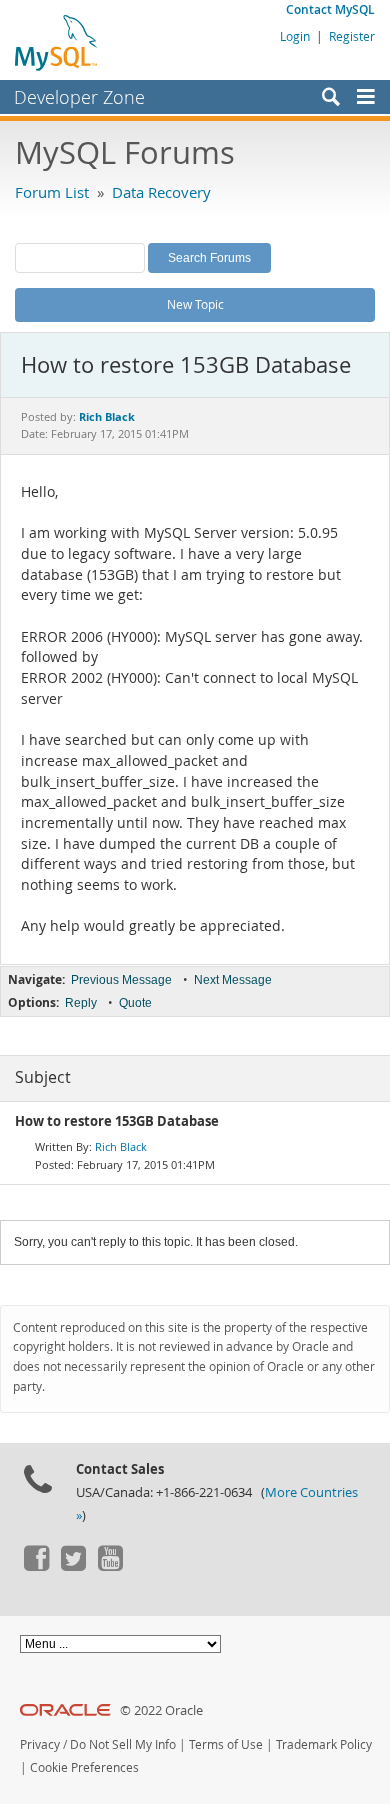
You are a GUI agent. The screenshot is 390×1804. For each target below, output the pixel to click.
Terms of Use (226, 1744)
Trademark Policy (324, 1744)
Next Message (233, 980)
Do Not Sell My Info (123, 1744)
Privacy (40, 1744)
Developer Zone (79, 97)
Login (295, 36)
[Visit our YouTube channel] (110, 1566)
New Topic (195, 304)
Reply (81, 1003)
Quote (135, 1003)
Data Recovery (161, 192)
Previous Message (121, 980)
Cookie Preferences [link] (84, 1767)
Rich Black (121, 1146)
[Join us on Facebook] (36, 1566)
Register (352, 36)
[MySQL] (57, 42)
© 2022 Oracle (161, 1710)
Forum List (52, 192)
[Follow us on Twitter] (73, 1566)
